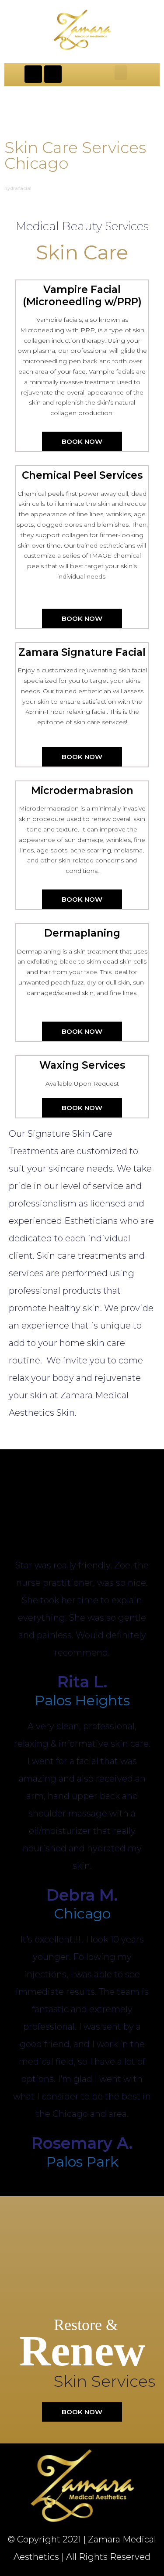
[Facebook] (33, 74)
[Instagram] (53, 74)
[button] (121, 73)
